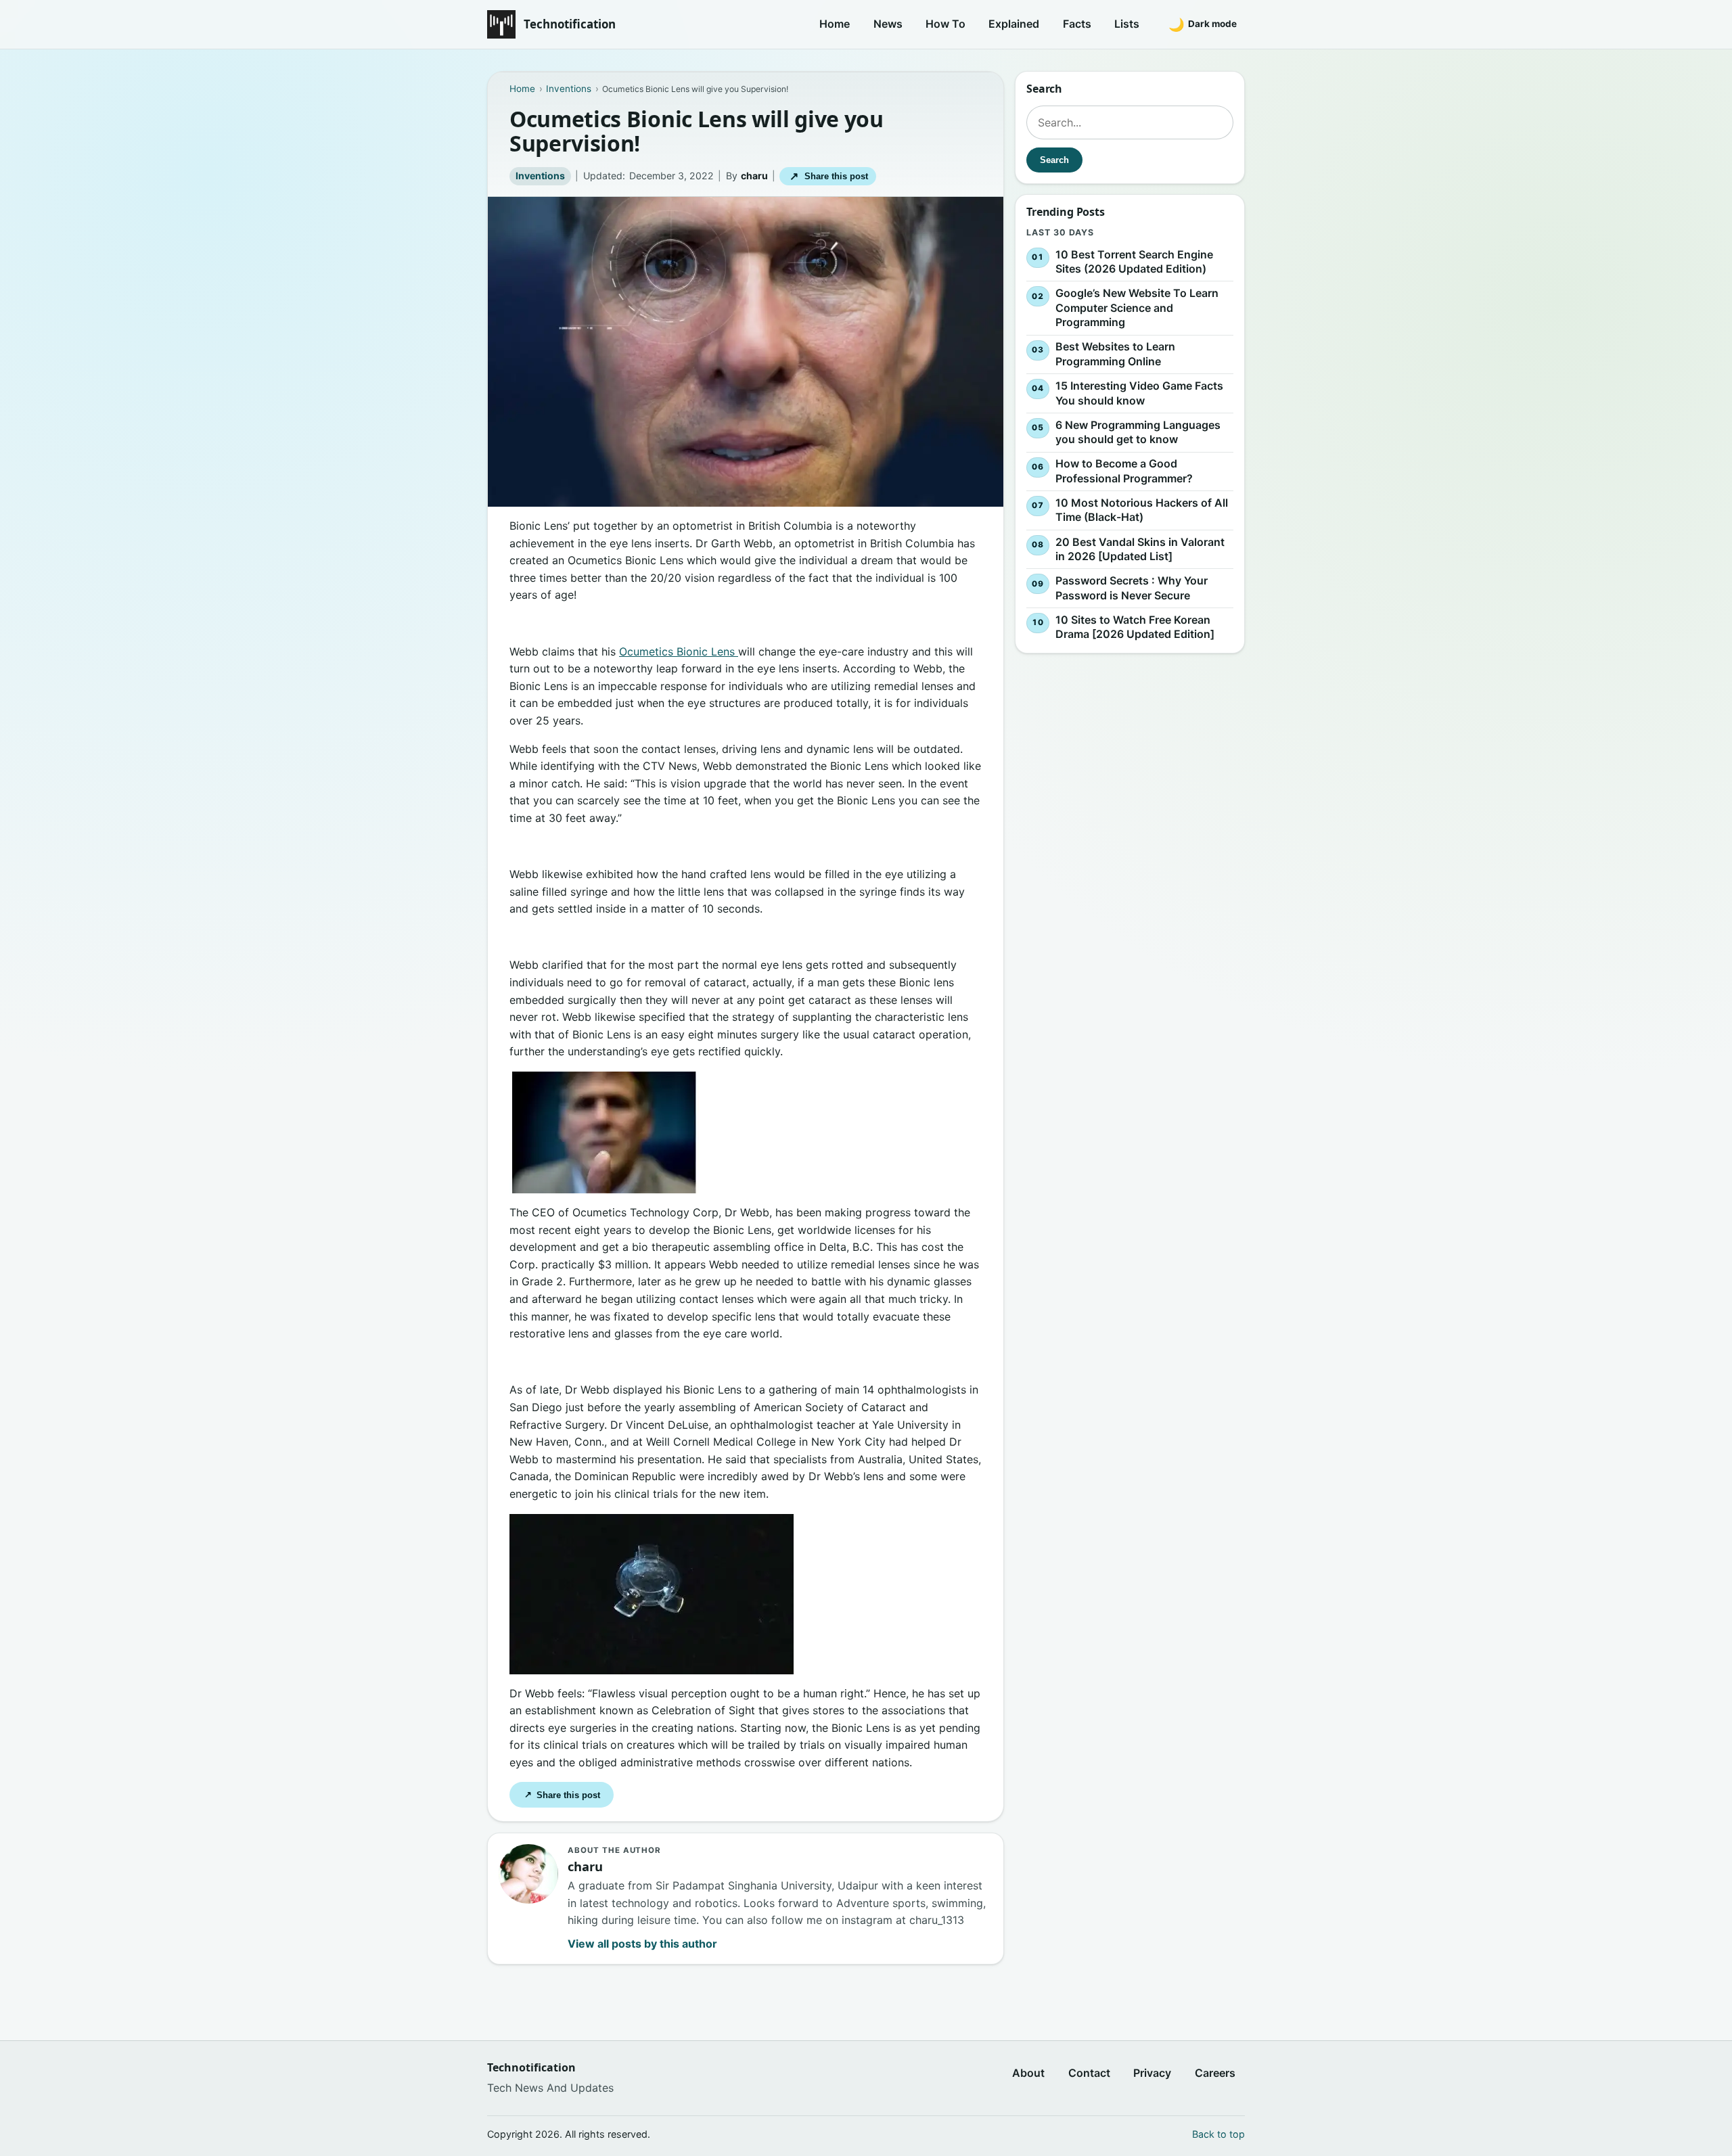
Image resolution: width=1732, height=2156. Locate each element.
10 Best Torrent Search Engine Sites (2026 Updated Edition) (1134, 262)
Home (835, 24)
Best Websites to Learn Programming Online (1115, 354)
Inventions (540, 176)
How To (945, 24)
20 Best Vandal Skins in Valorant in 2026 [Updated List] (1140, 549)
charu (754, 176)
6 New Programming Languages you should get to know (1138, 432)
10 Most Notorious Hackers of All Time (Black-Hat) (1142, 510)
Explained (1014, 24)
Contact (1089, 2073)
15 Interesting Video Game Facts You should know (1139, 393)
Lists (1127, 24)
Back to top (1218, 2134)
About (1028, 2073)
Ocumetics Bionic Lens (679, 651)
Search (1054, 160)
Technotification (570, 24)
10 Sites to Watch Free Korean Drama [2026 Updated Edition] (1135, 627)
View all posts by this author (642, 1944)
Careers (1215, 2073)
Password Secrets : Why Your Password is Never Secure (1132, 588)
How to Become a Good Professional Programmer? (1124, 471)
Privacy (1152, 2073)
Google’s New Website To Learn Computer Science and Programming (1137, 307)
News (888, 24)
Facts (1077, 24)
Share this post (828, 176)
